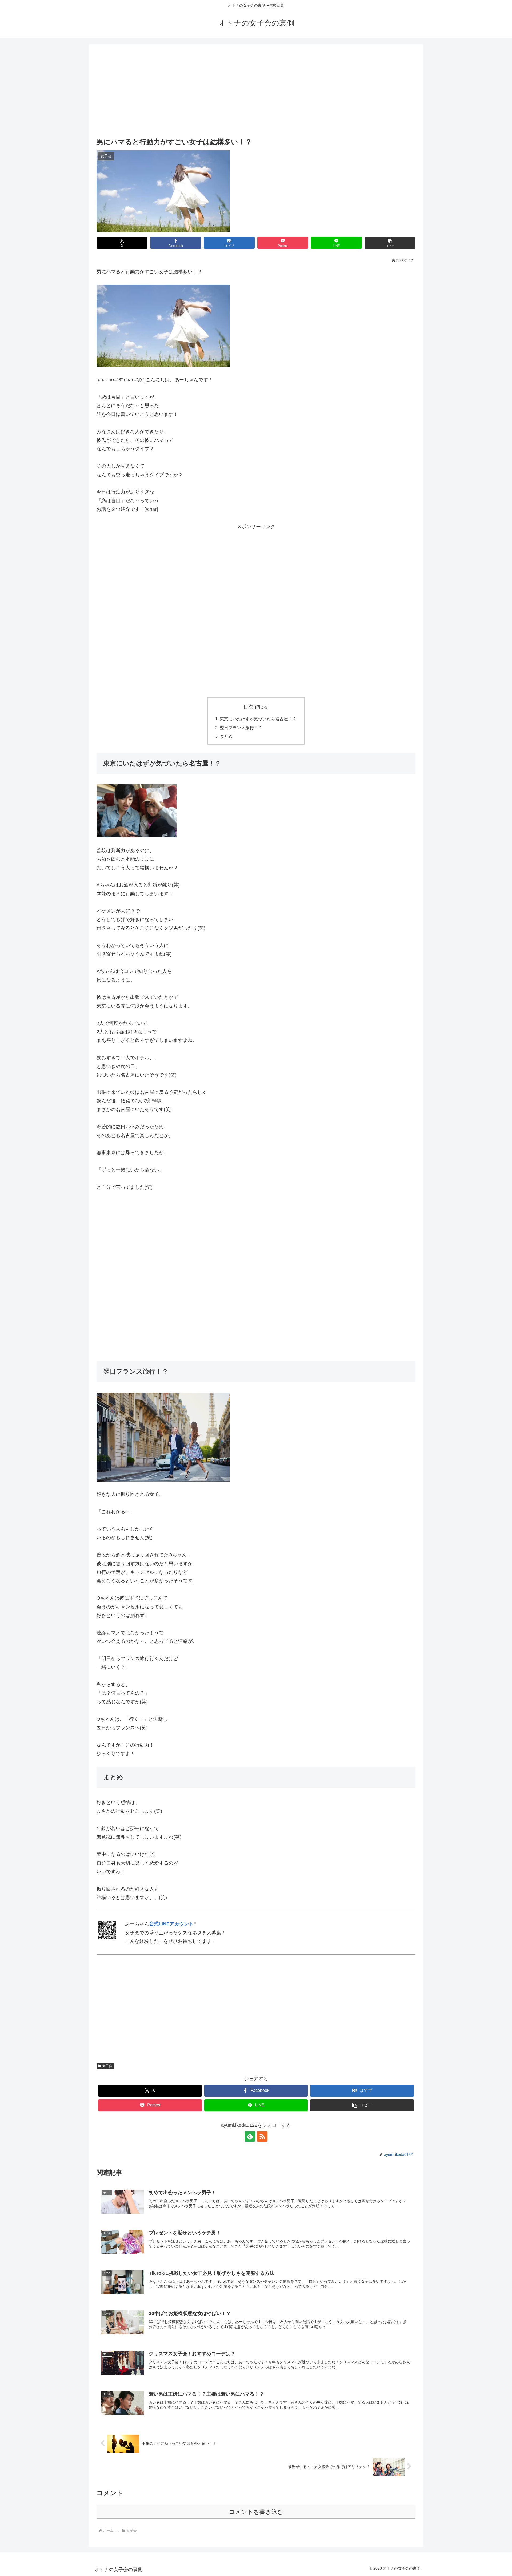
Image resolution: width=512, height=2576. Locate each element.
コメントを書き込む (256, 2512)
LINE (164, 1924)
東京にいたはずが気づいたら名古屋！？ (258, 719)
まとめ (226, 736)
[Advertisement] (256, 91)
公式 (154, 1924)
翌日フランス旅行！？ (241, 728)
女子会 (107, 2066)
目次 (248, 707)
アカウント (182, 1924)
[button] (390, 243)
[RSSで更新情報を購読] (262, 2136)
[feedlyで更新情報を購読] (250, 2136)
